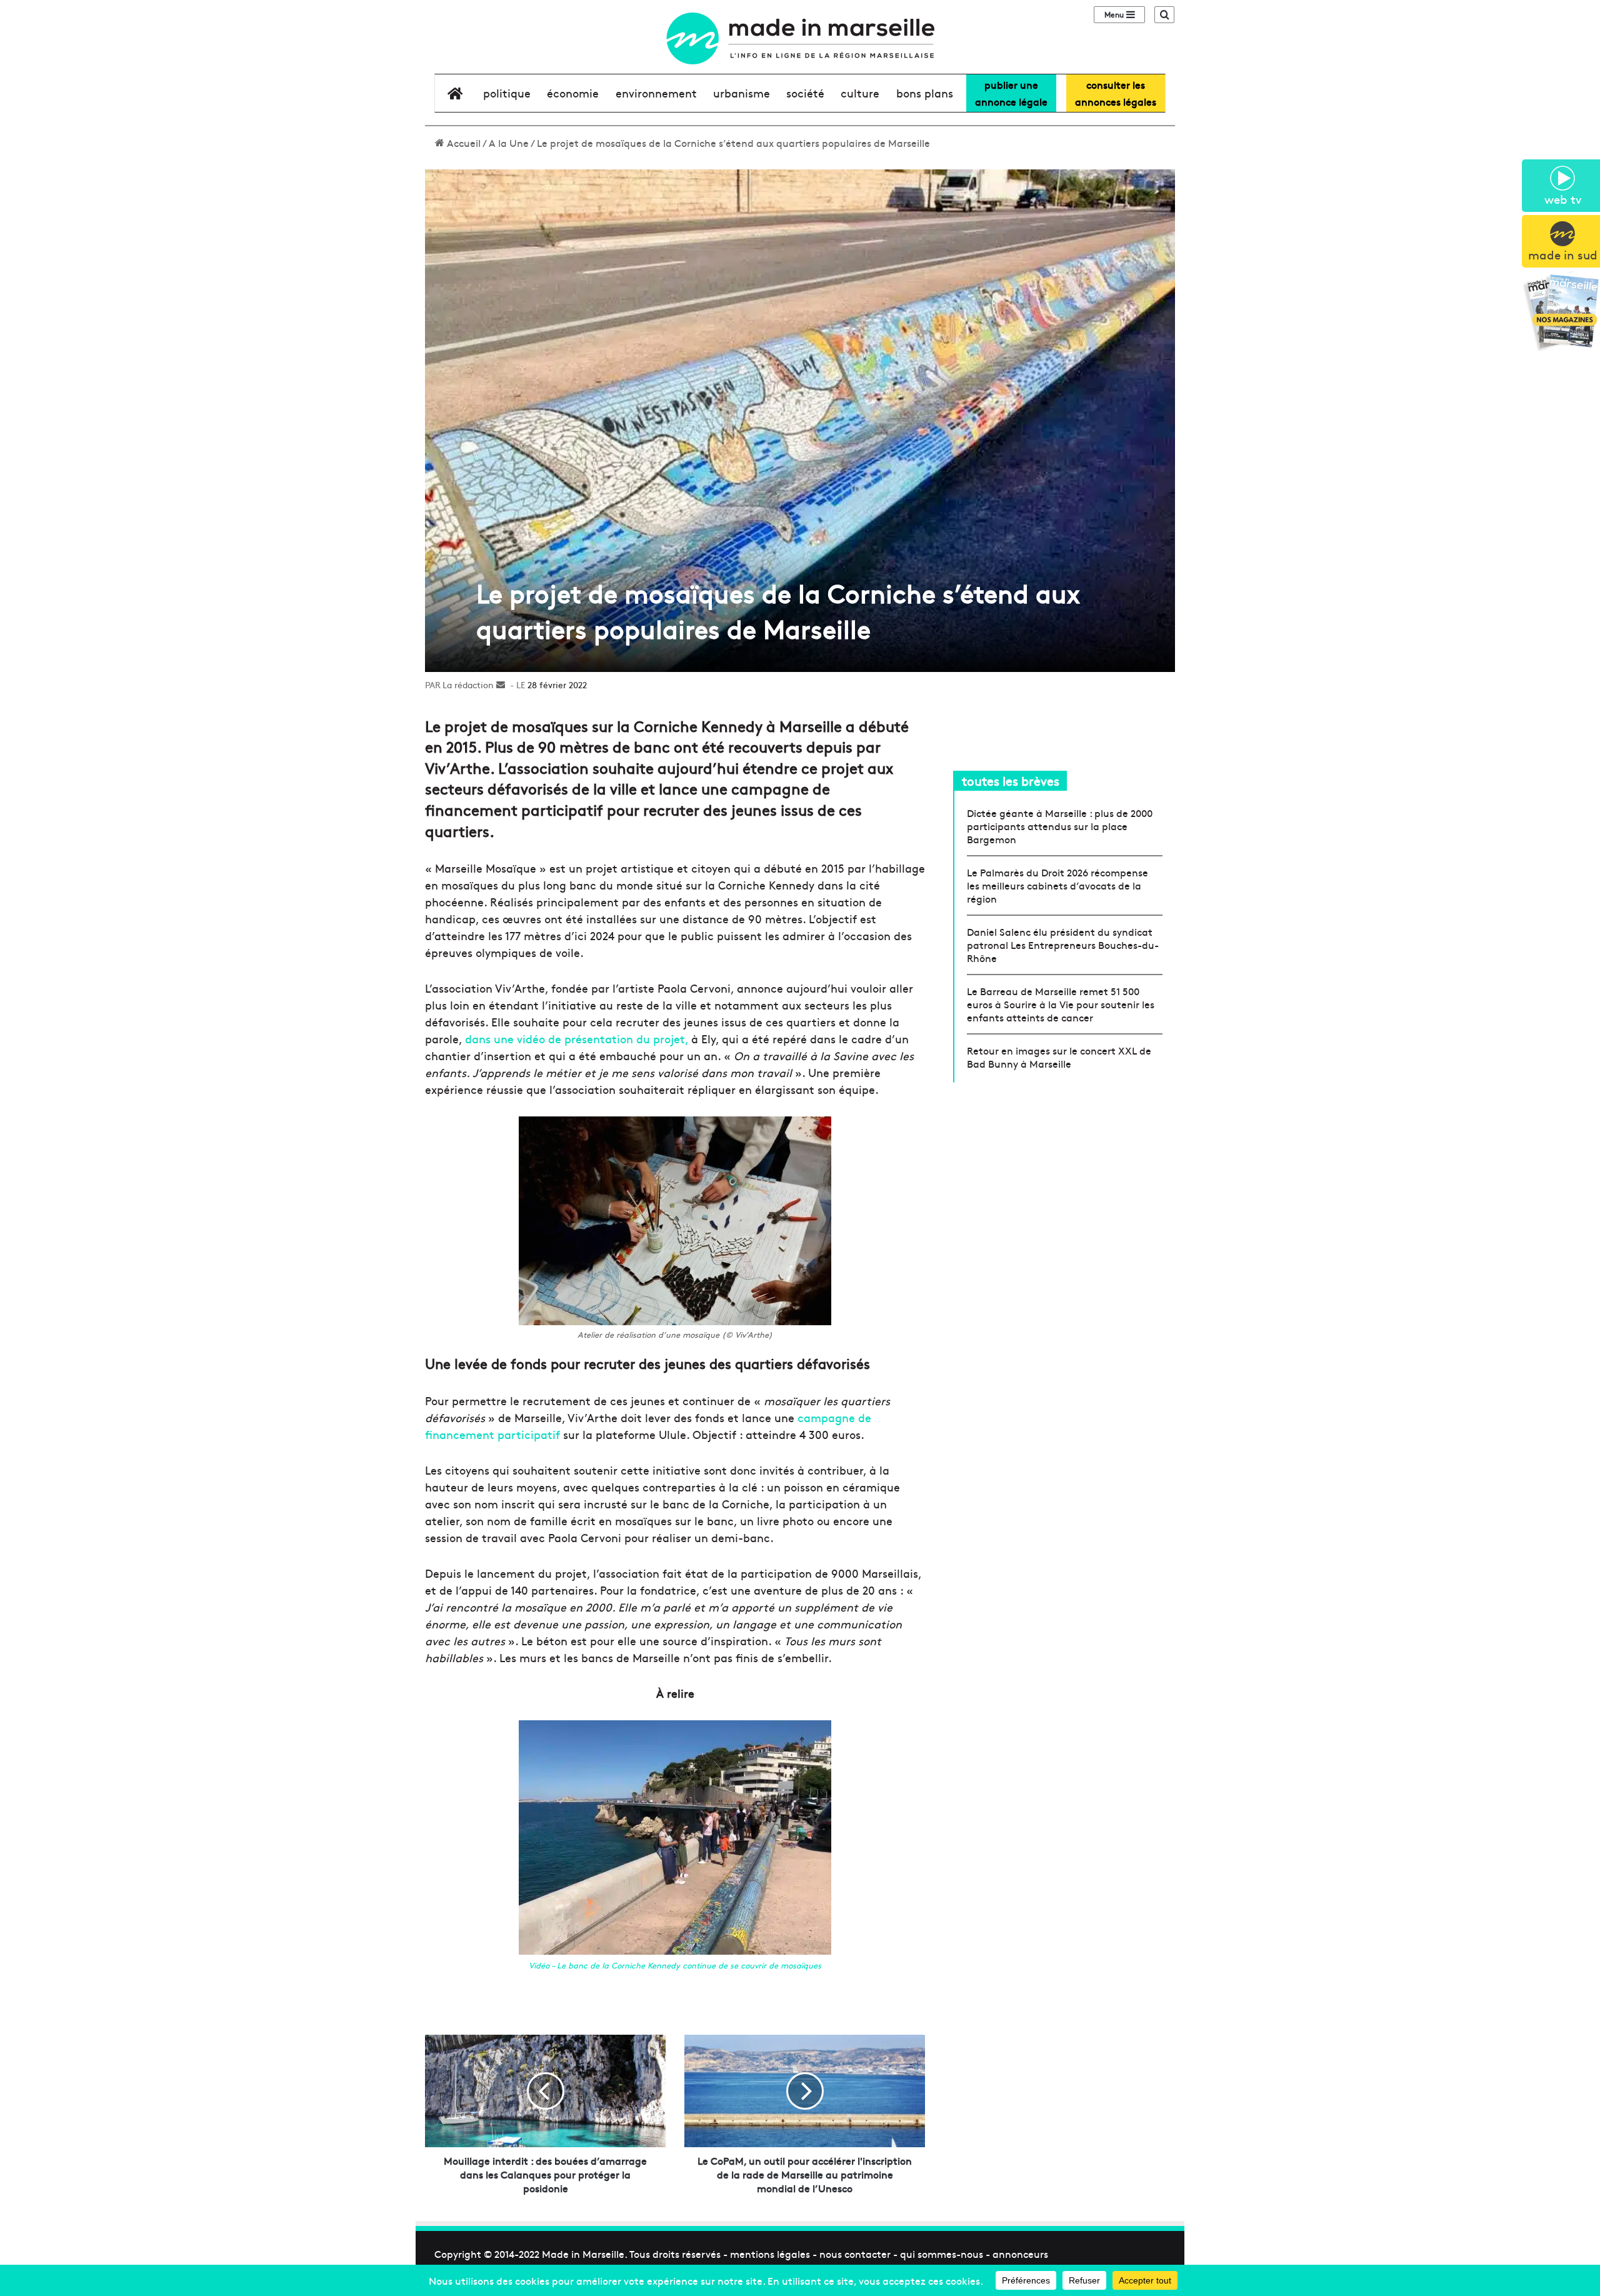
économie (573, 93)
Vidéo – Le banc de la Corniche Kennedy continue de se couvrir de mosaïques (675, 1965)
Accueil (462, 143)
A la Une (509, 143)
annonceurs (1020, 2253)
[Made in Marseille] (800, 38)
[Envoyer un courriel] (501, 684)
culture (860, 93)
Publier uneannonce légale (1011, 93)
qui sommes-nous (942, 2253)
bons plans (925, 93)
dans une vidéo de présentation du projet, (577, 1039)
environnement (656, 93)
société (805, 93)
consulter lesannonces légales (1116, 93)
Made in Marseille (583, 2253)
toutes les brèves (1011, 780)
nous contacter (855, 2253)
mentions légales (770, 2253)
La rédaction (468, 684)
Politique (507, 93)
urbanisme (742, 93)
